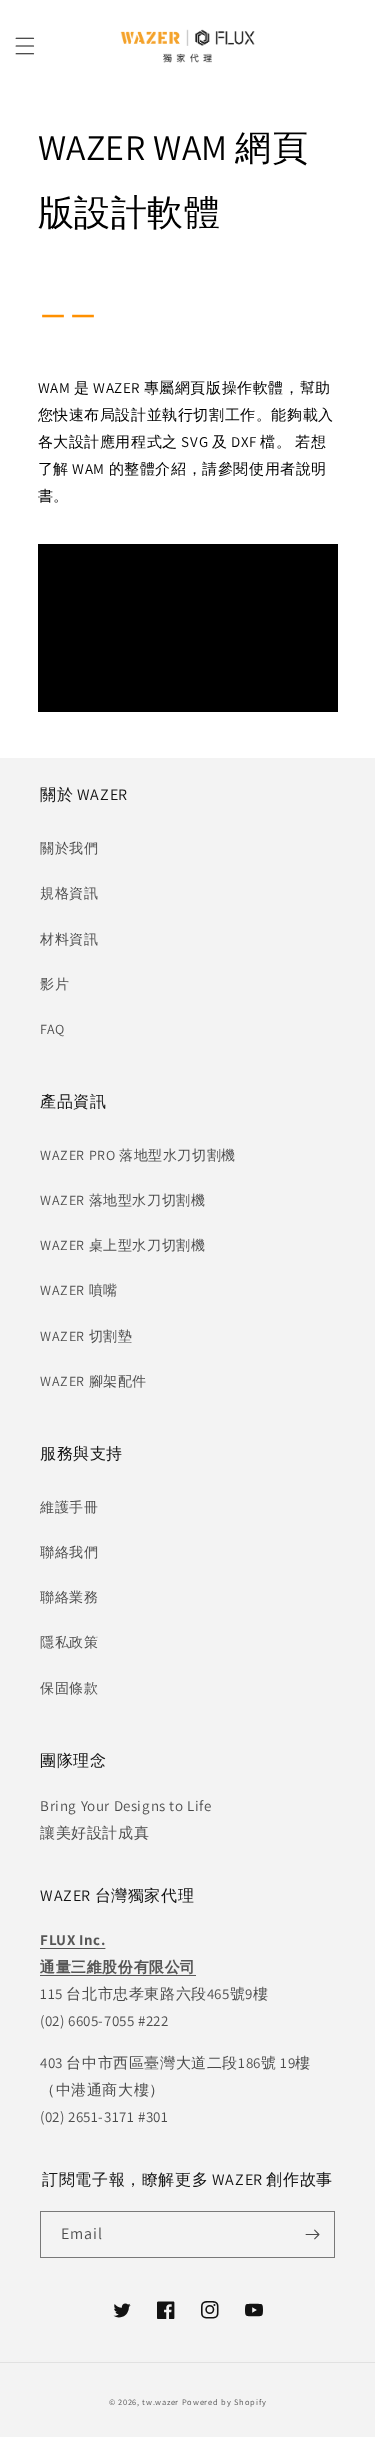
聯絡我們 (69, 1552)
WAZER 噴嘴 (79, 1290)
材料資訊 (69, 939)
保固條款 (69, 1688)
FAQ (52, 1029)
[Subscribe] (312, 2234)
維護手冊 (69, 1507)
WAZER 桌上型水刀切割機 (122, 1245)
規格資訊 (69, 893)
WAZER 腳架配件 (93, 1381)
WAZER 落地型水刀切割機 (122, 1200)
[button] (25, 46)
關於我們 (69, 848)
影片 (54, 984)
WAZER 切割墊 (86, 1336)
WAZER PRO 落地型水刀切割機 (138, 1155)
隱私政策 (69, 1642)
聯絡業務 (69, 1597)
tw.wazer (160, 2401)
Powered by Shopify (224, 2401)
